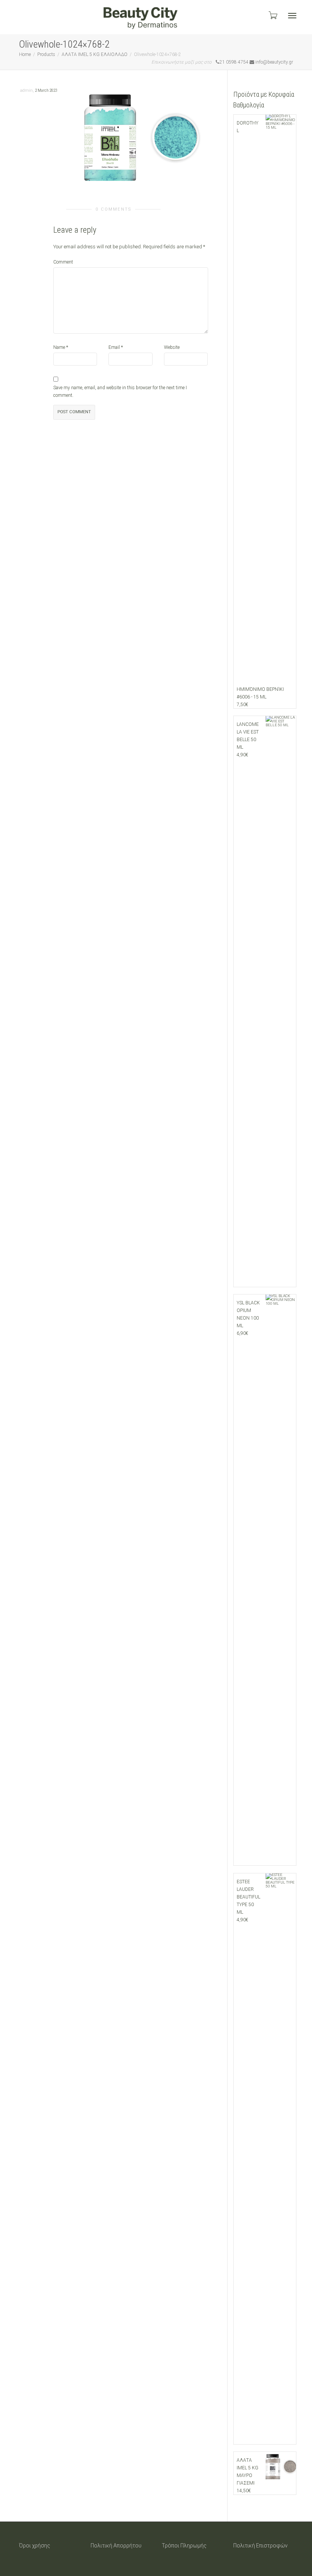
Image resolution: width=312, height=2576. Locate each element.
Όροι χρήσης (35, 2546)
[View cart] (272, 15)
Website (172, 347)
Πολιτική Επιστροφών (260, 2546)
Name (59, 347)
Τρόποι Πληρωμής (184, 2546)
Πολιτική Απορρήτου (116, 2546)
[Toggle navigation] (292, 16)
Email (114, 347)
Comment (63, 262)
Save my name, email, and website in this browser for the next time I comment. (120, 392)
